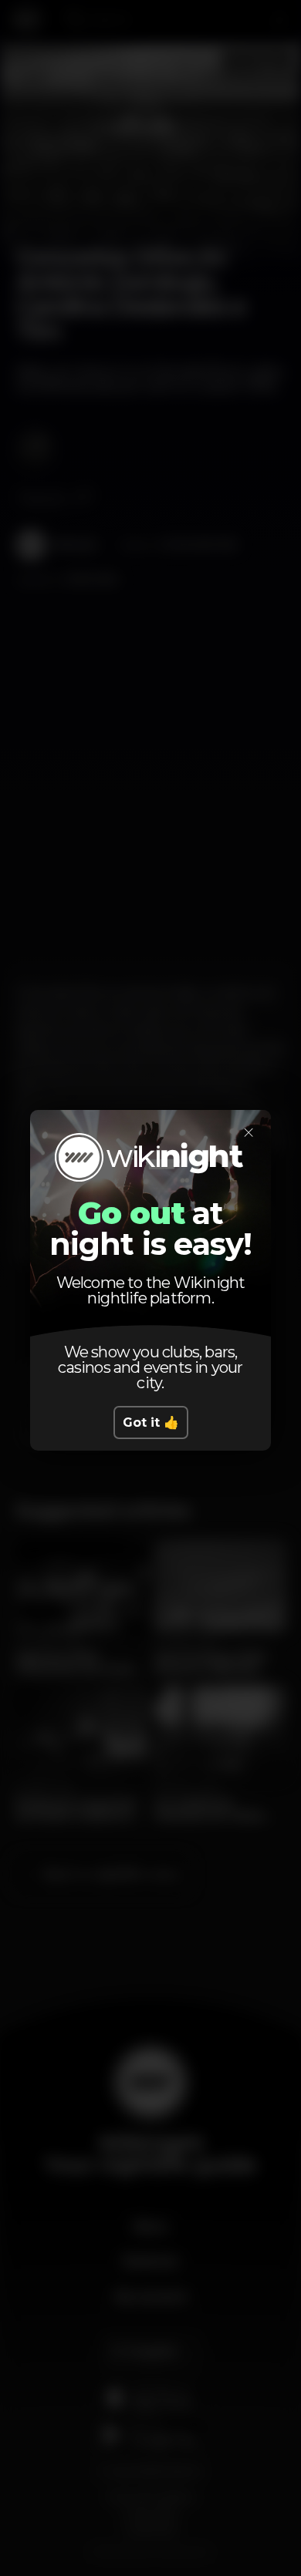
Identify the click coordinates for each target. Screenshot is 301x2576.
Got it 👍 (151, 1423)
